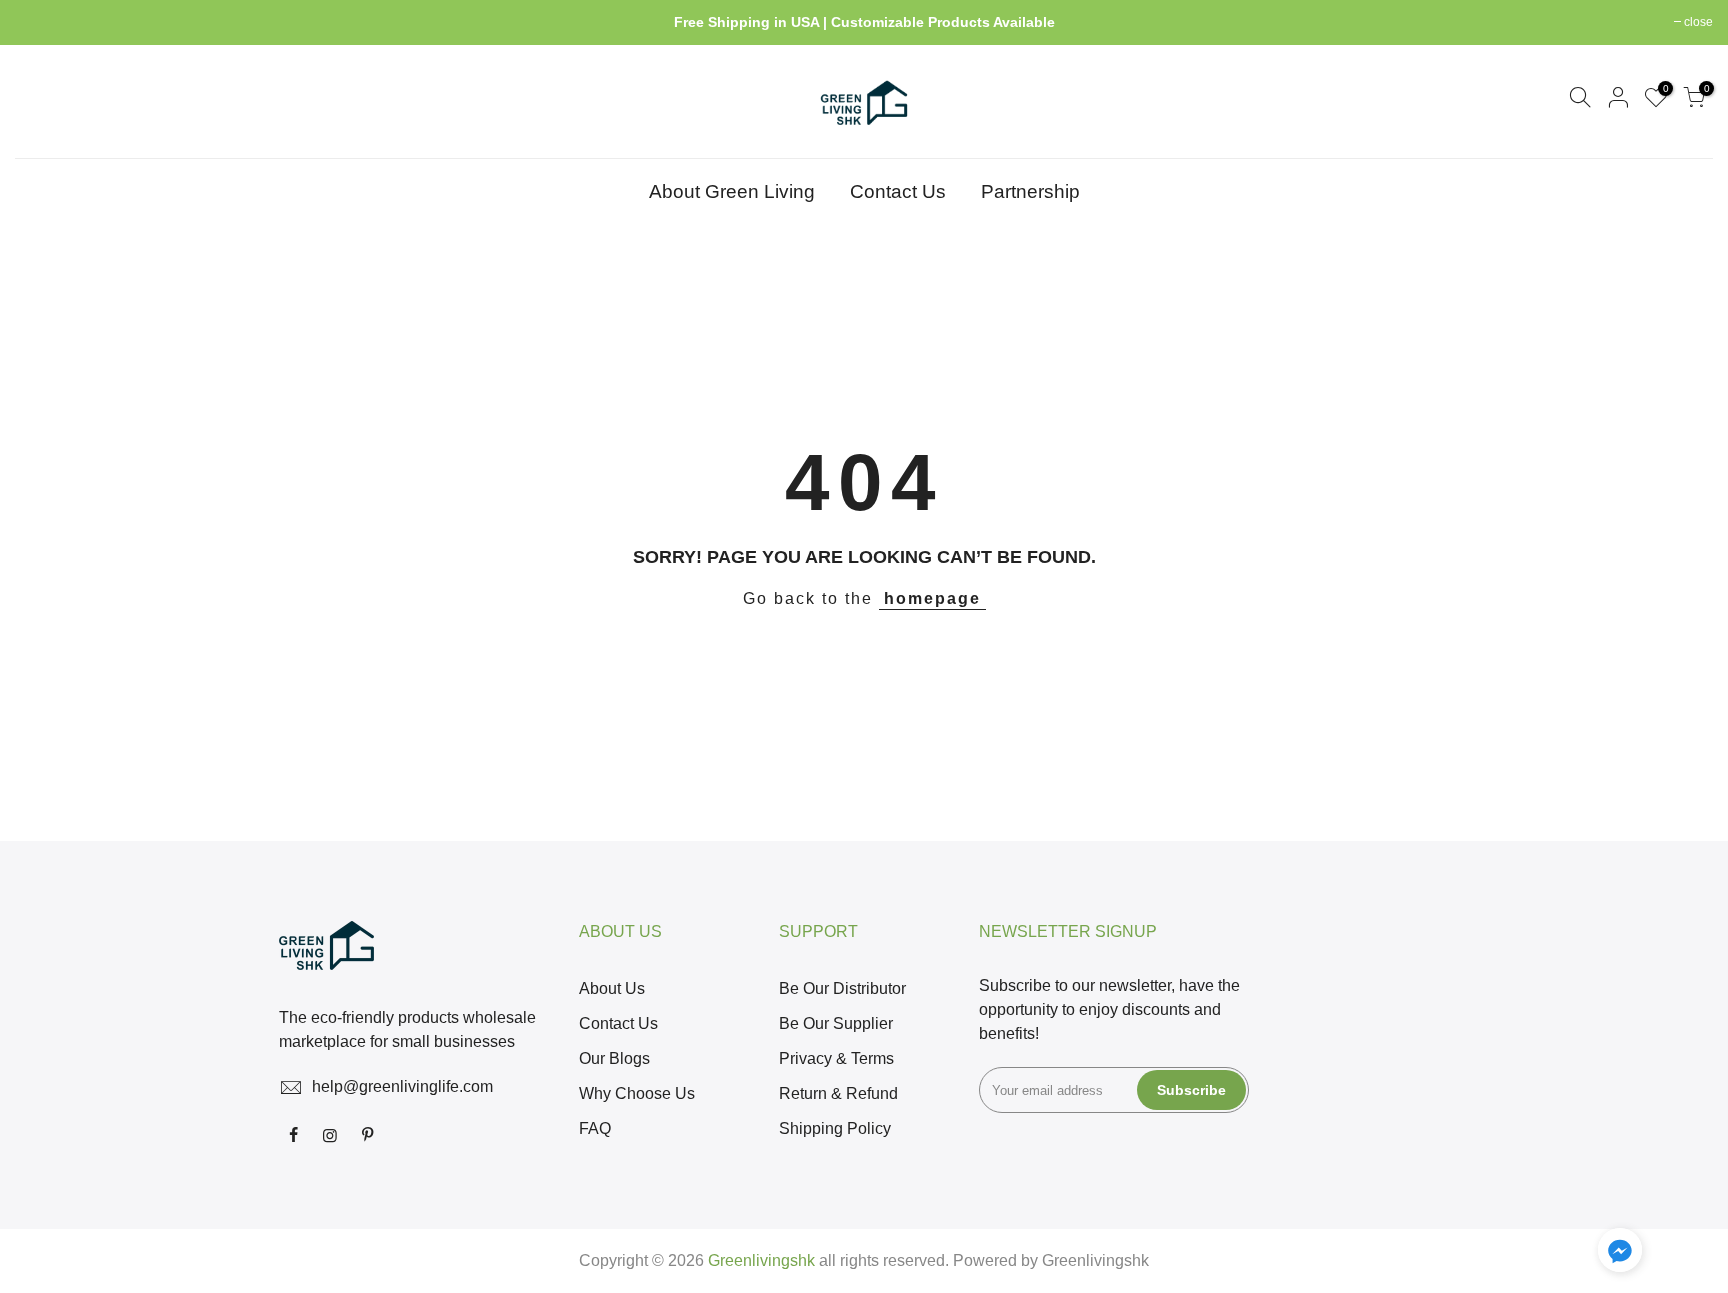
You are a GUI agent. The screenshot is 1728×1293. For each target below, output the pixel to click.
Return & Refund (838, 1093)
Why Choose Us (637, 1093)
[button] (1620, 1254)
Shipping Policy (835, 1128)
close (39, 22)
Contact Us (898, 191)
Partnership (1030, 191)
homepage (932, 598)
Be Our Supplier (836, 1023)
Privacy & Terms (836, 1058)
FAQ (595, 1128)
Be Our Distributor (842, 988)
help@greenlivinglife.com (402, 1086)
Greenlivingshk (1095, 1260)
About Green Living (732, 191)
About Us (612, 988)
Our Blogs (614, 1058)
